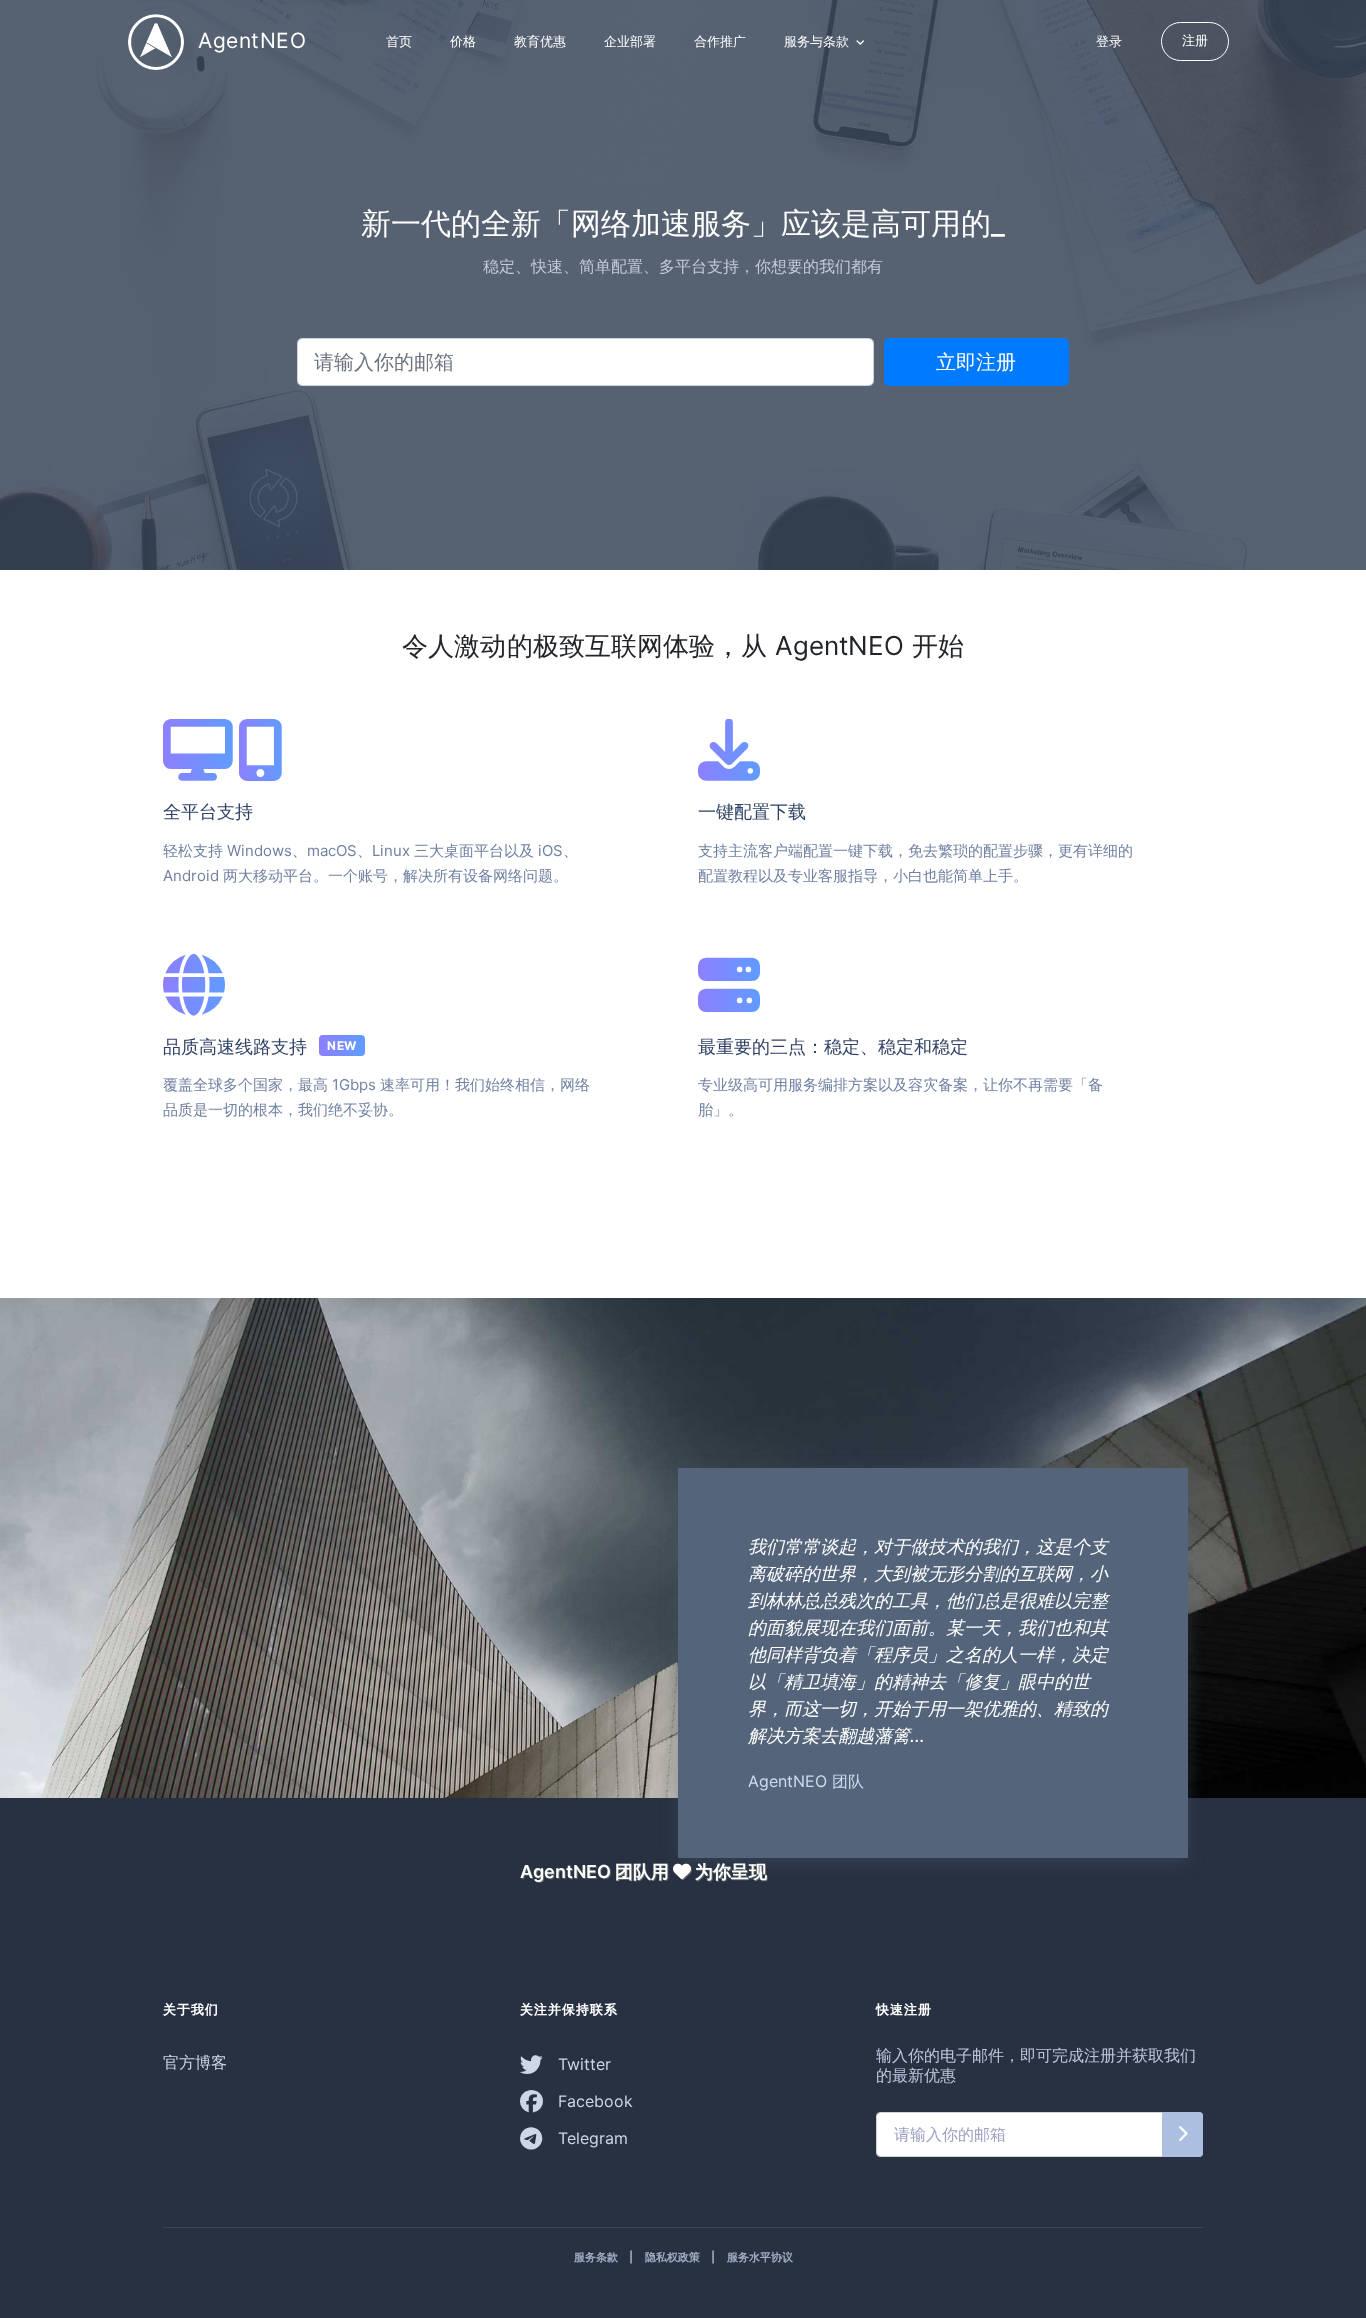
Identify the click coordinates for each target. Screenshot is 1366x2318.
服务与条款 (818, 41)
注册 (1195, 40)
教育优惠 (540, 41)
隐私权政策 (672, 2257)
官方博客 (195, 2062)
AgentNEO (249, 39)
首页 (399, 41)
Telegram (590, 2138)
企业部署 (630, 41)
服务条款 (596, 2257)
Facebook (593, 2101)
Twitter (582, 2064)
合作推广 (720, 41)
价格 (463, 41)
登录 (1109, 41)
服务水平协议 (760, 2257)
